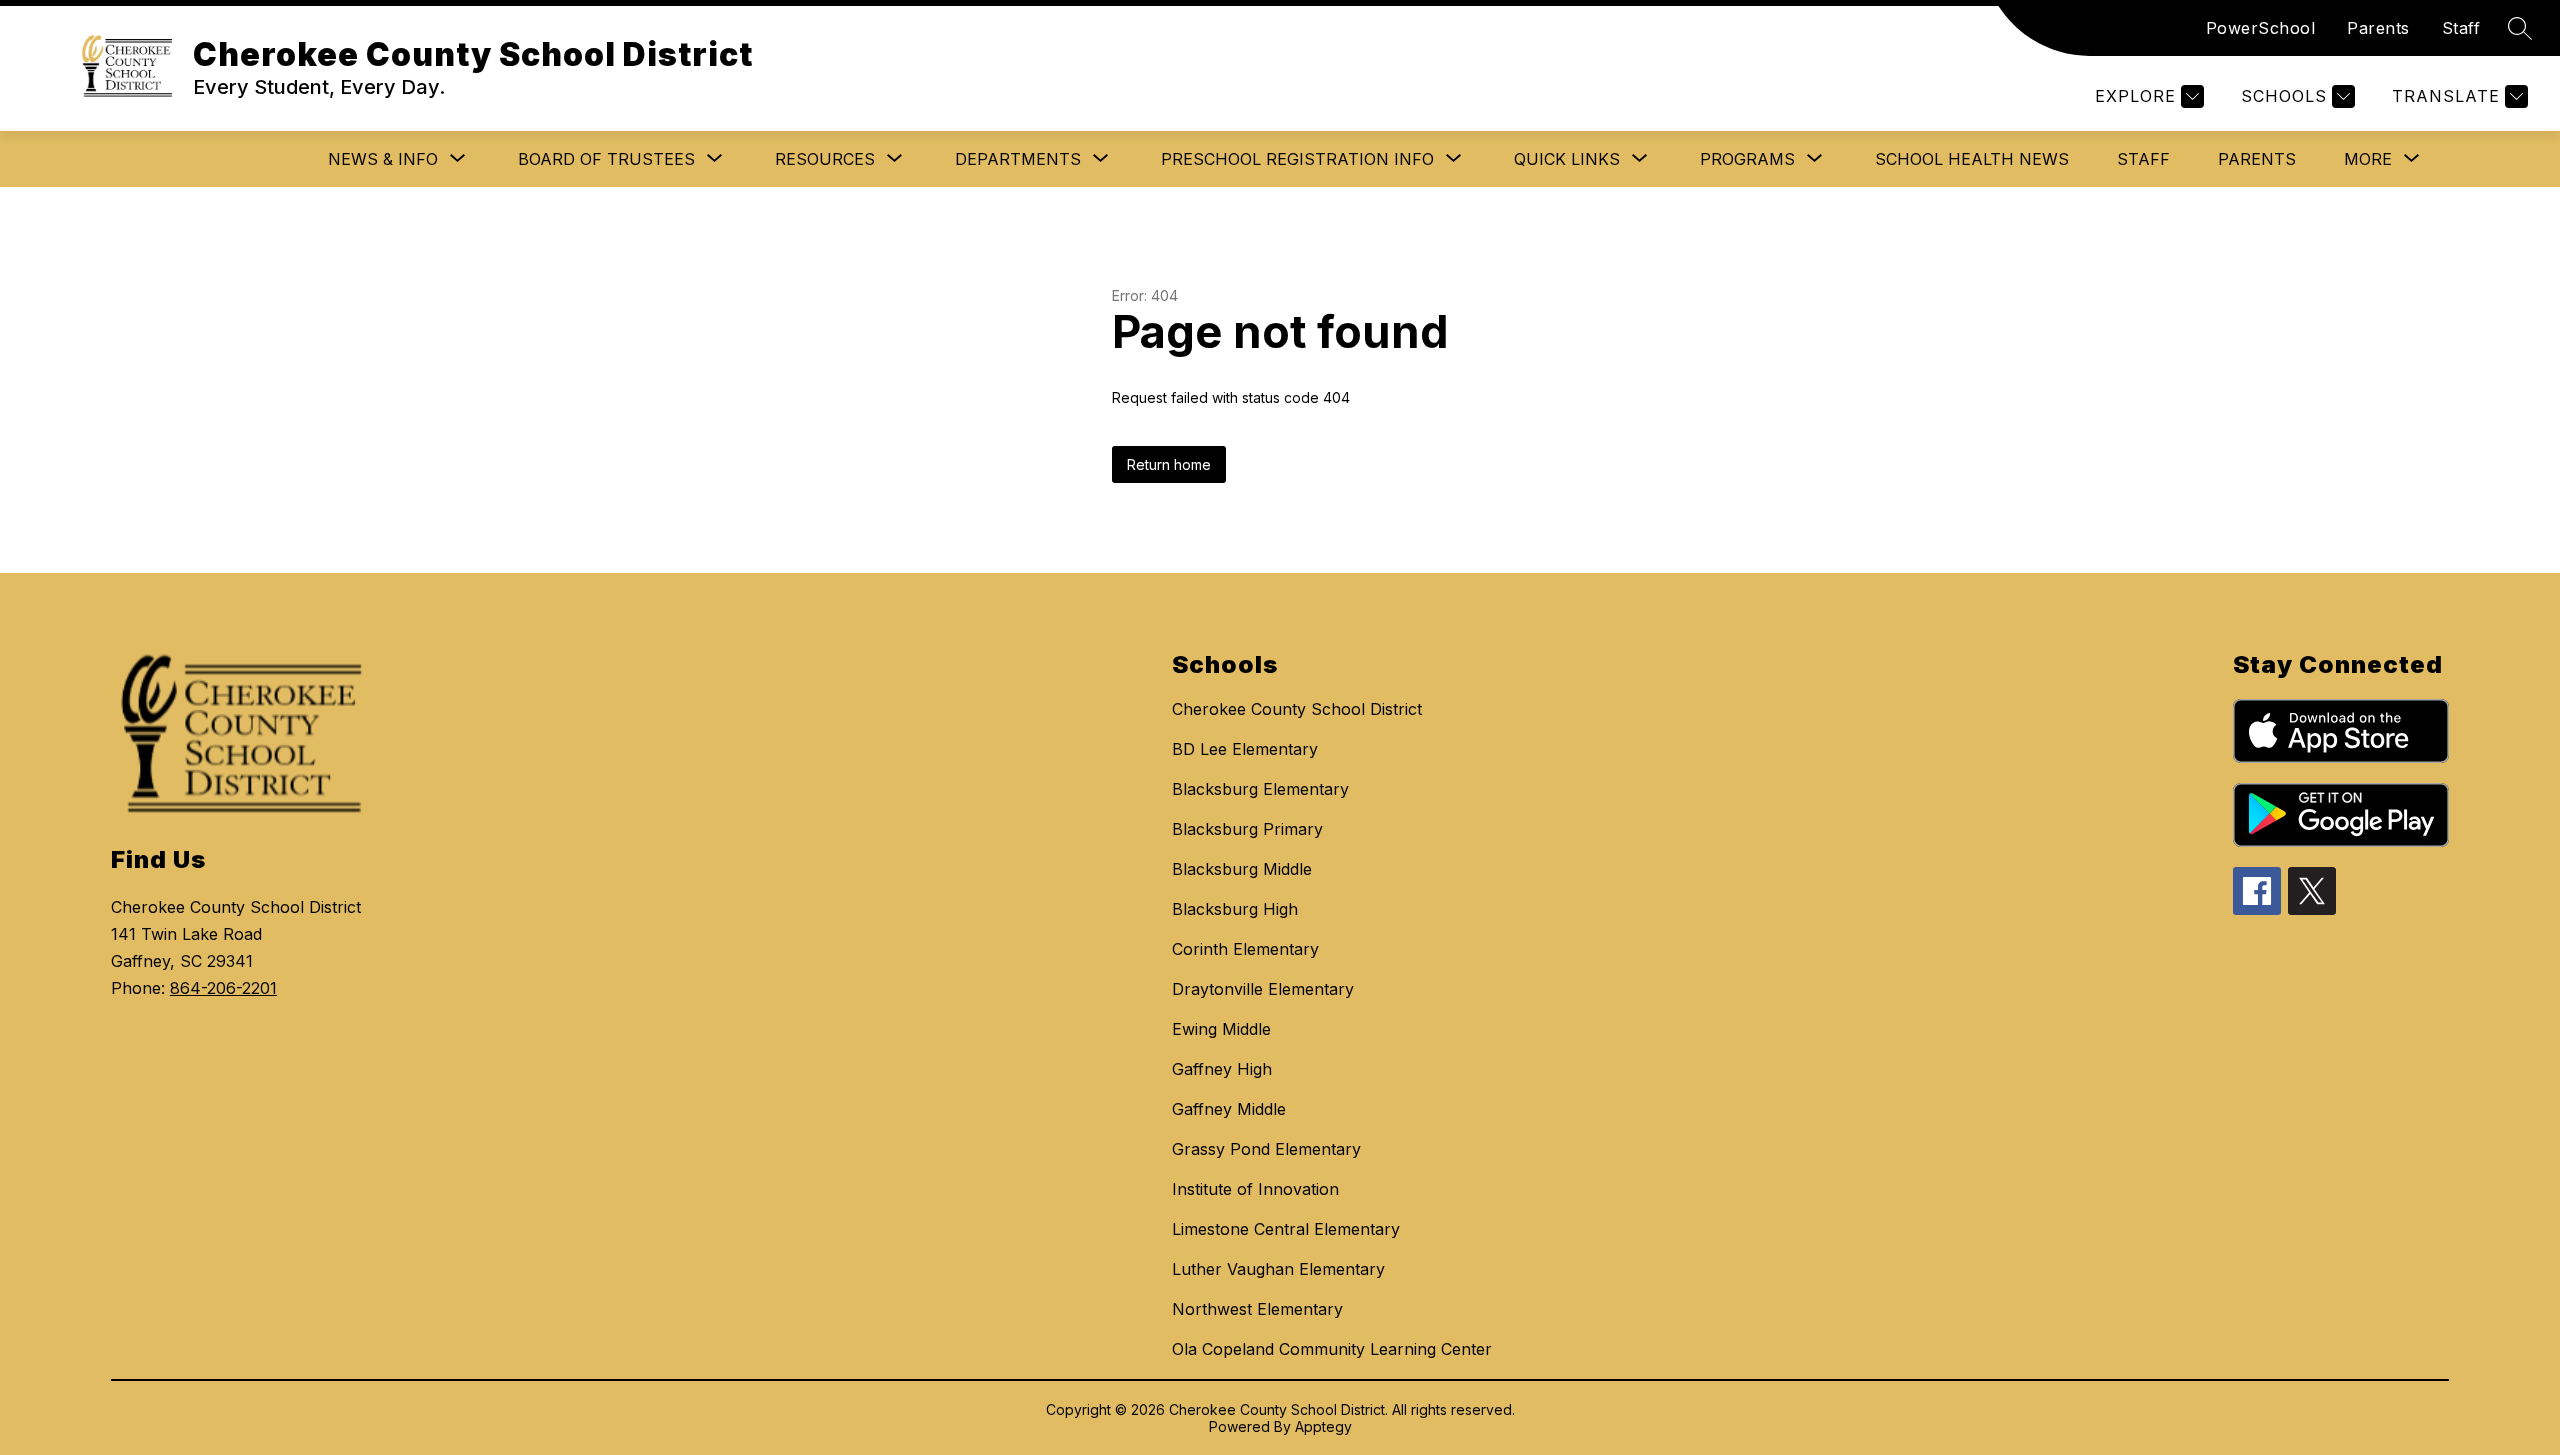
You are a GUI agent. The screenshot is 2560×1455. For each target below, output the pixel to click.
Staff (2461, 28)
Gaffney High (1222, 1069)
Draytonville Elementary (1263, 989)
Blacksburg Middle (1242, 869)
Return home (1169, 464)
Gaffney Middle (1229, 1109)
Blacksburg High (1235, 909)
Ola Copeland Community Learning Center (1332, 1349)
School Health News (1972, 159)
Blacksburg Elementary (1260, 789)
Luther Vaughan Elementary (1278, 1269)
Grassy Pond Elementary (1266, 1149)
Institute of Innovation (1255, 1189)
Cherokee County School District (1297, 709)
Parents (2378, 28)
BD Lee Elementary (1245, 749)
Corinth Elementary (1245, 949)
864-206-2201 (223, 988)
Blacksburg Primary (1247, 829)
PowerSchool (2261, 28)
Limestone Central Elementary (1286, 1229)
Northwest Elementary (1257, 1309)
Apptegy (1323, 1426)
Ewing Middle (1221, 1029)
